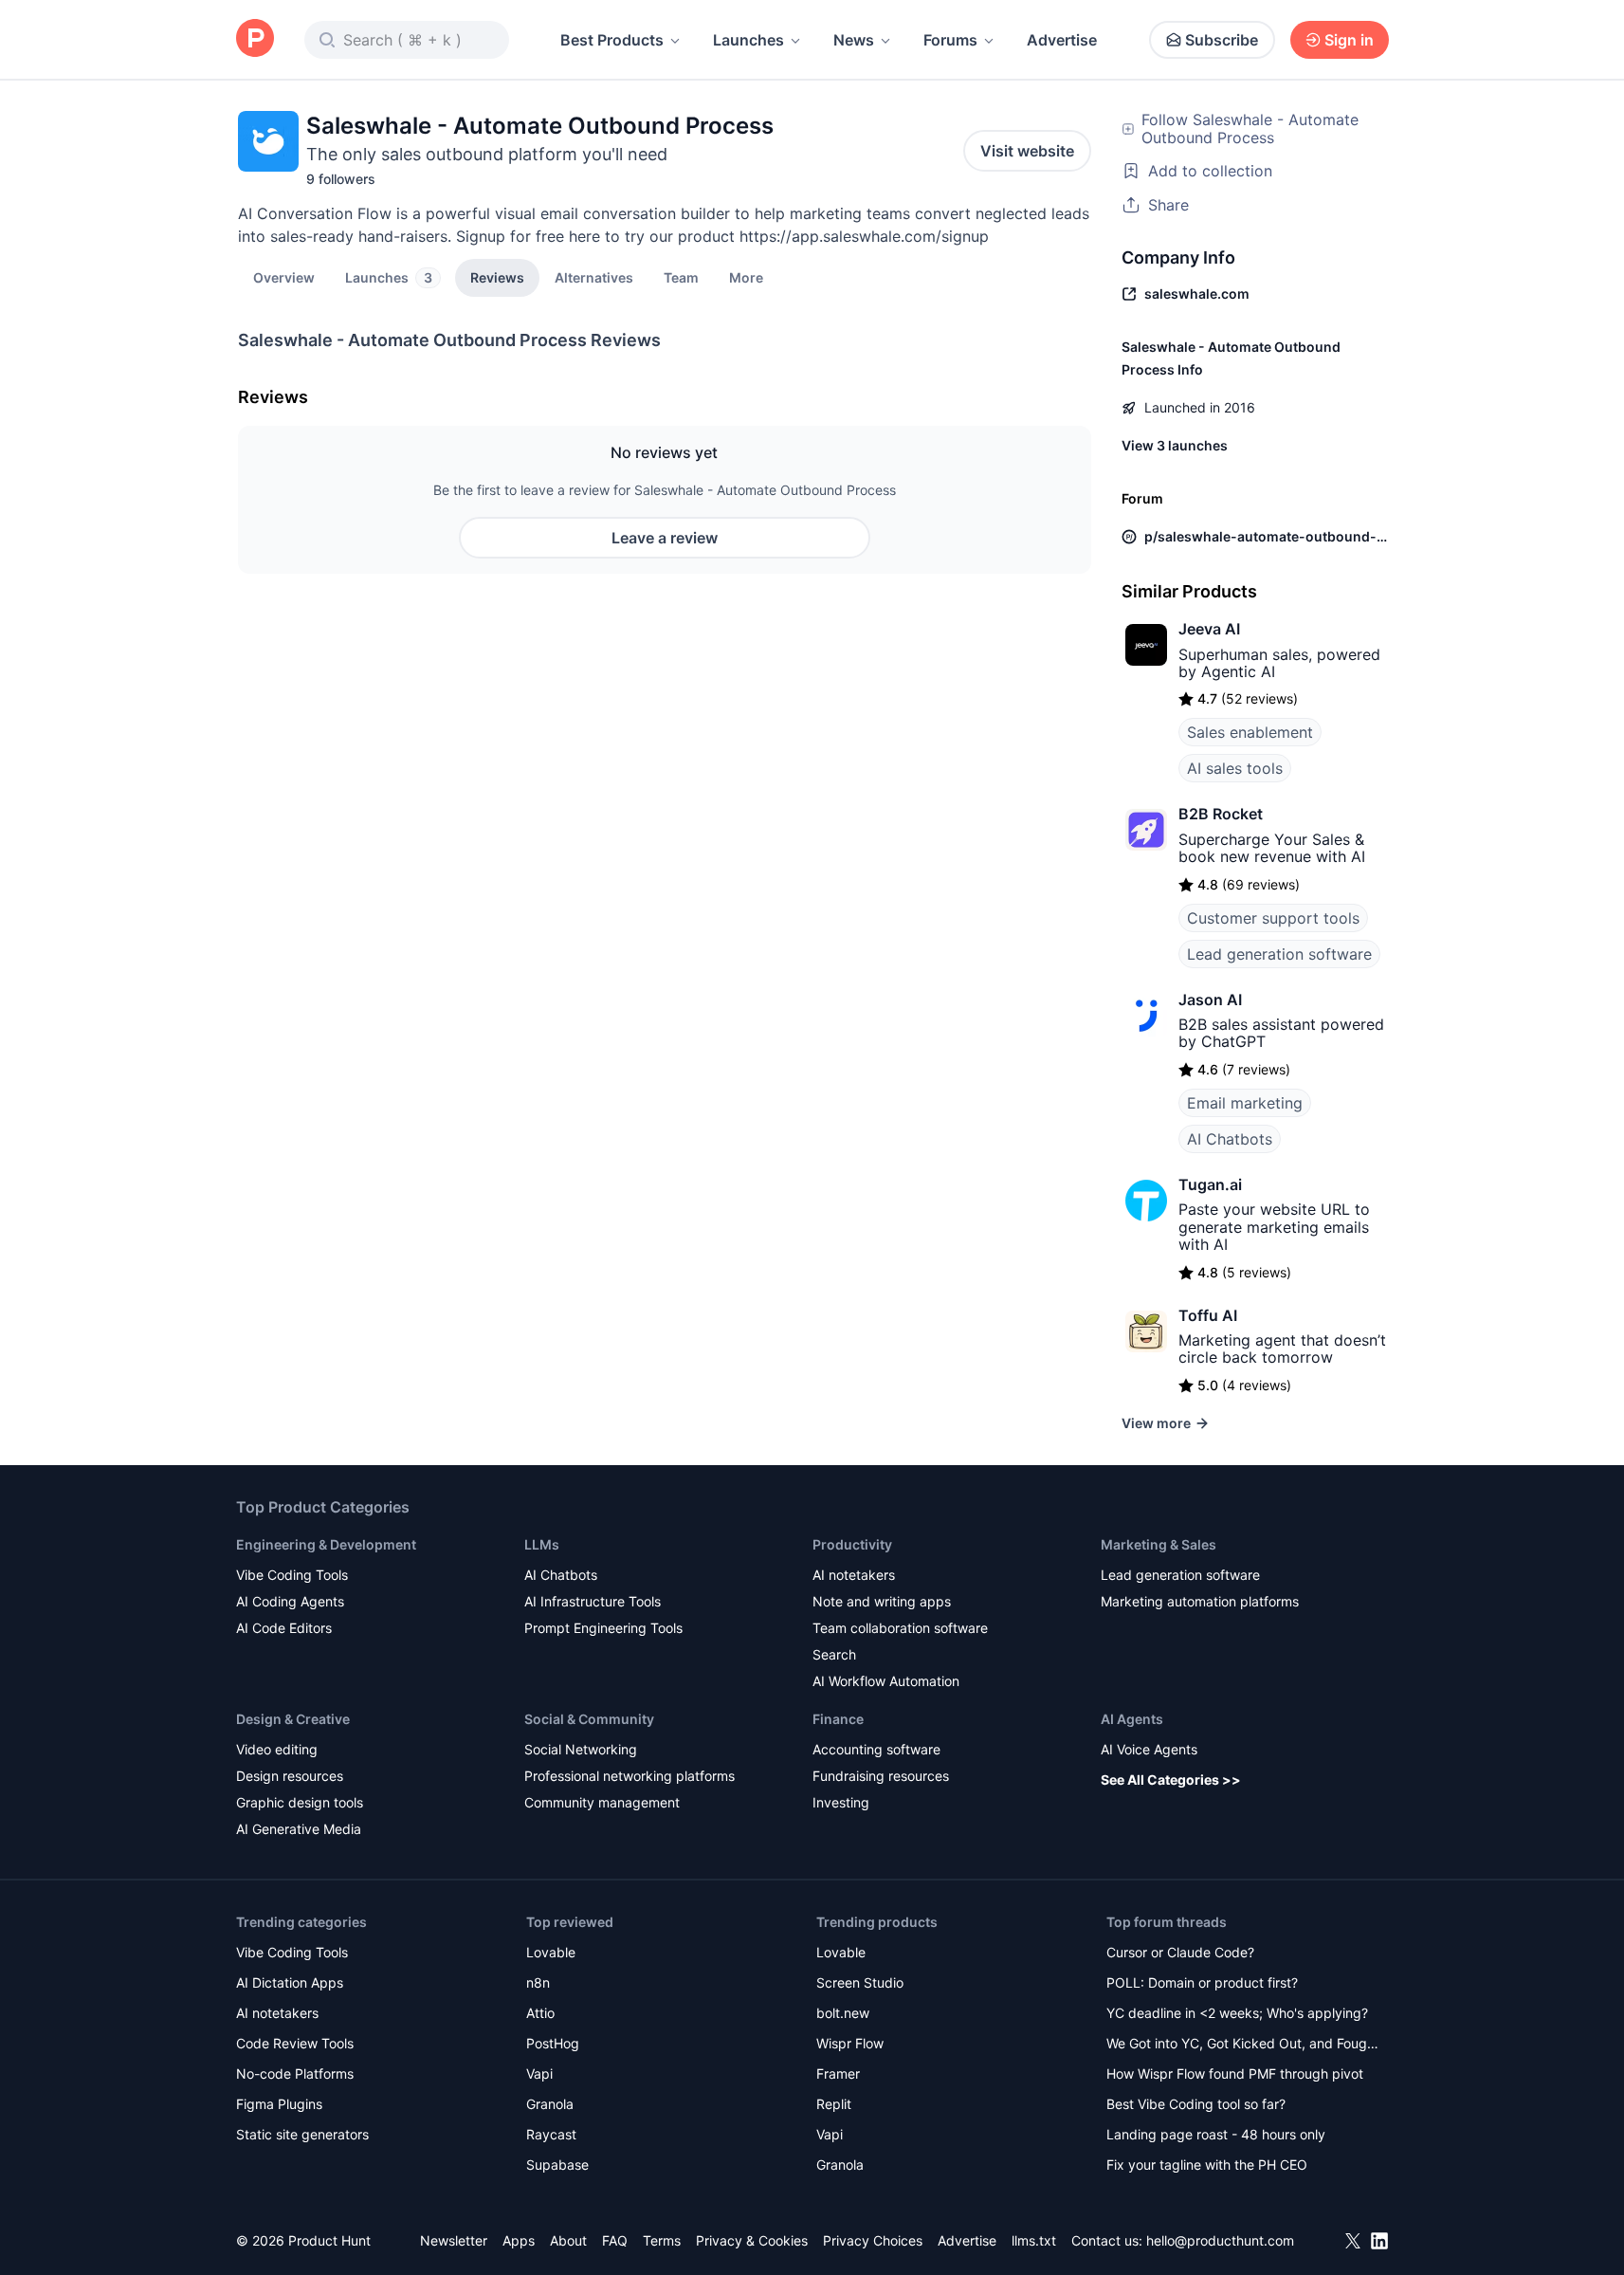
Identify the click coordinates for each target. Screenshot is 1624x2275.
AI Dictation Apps (290, 1982)
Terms (662, 2240)
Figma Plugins (279, 2104)
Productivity (852, 1544)
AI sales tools (1235, 768)
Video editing (277, 1749)
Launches (748, 40)
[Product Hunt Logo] (255, 39)
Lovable (551, 1952)
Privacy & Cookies (752, 2240)
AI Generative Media (299, 1829)
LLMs (542, 1544)
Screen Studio (860, 1982)
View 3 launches (1175, 445)
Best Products (612, 40)
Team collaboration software (900, 1628)
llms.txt (1034, 2240)
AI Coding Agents (290, 1601)
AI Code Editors (284, 1628)
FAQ (615, 2240)
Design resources (290, 1776)
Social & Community (589, 1719)
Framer (838, 2073)
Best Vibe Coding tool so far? (1196, 2104)
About (568, 2240)
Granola (550, 2104)
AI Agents (1132, 1719)
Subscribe (1222, 40)
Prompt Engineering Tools (603, 1628)
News (854, 40)
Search (834, 1654)
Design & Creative (293, 1719)
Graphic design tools (300, 1802)
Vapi (539, 2073)
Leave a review (665, 538)
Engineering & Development (326, 1544)
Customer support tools (1273, 918)
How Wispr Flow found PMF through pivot (1235, 2073)
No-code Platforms (295, 2073)
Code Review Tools (295, 2043)
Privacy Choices (873, 2240)
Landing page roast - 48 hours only (1216, 2134)
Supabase (557, 2165)
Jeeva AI (1209, 629)
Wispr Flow (850, 2043)
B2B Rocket (1221, 814)
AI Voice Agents (1149, 1749)
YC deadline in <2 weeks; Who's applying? (1237, 2013)
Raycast (551, 2134)
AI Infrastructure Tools (593, 1601)
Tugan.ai (1210, 1184)
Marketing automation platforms (1200, 1601)
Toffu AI (1208, 1315)
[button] (746, 277)
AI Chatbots (1230, 1139)
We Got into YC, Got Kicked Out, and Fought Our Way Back (1243, 2045)
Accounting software (876, 1749)
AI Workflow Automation (886, 1681)
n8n (538, 1982)
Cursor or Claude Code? (1180, 1952)
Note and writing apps (882, 1601)
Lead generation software (1279, 954)
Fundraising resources (881, 1776)
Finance (838, 1719)
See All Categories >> (1171, 1780)
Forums (950, 40)
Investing (841, 1802)
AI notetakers (854, 1575)
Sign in (1349, 40)
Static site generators (302, 2134)
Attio (540, 2013)
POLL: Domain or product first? (1202, 1982)
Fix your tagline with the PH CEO (1207, 2165)
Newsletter (454, 2240)
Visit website (1027, 151)
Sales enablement (1250, 732)
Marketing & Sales (1159, 1544)
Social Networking (581, 1749)
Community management (602, 1802)
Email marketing (1245, 1103)
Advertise (1062, 40)
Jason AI (1210, 1000)
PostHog (553, 2043)
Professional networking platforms (630, 1776)
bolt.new (843, 2013)
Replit (834, 2104)
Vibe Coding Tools (292, 1575)
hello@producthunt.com (1220, 2240)
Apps (519, 2240)
